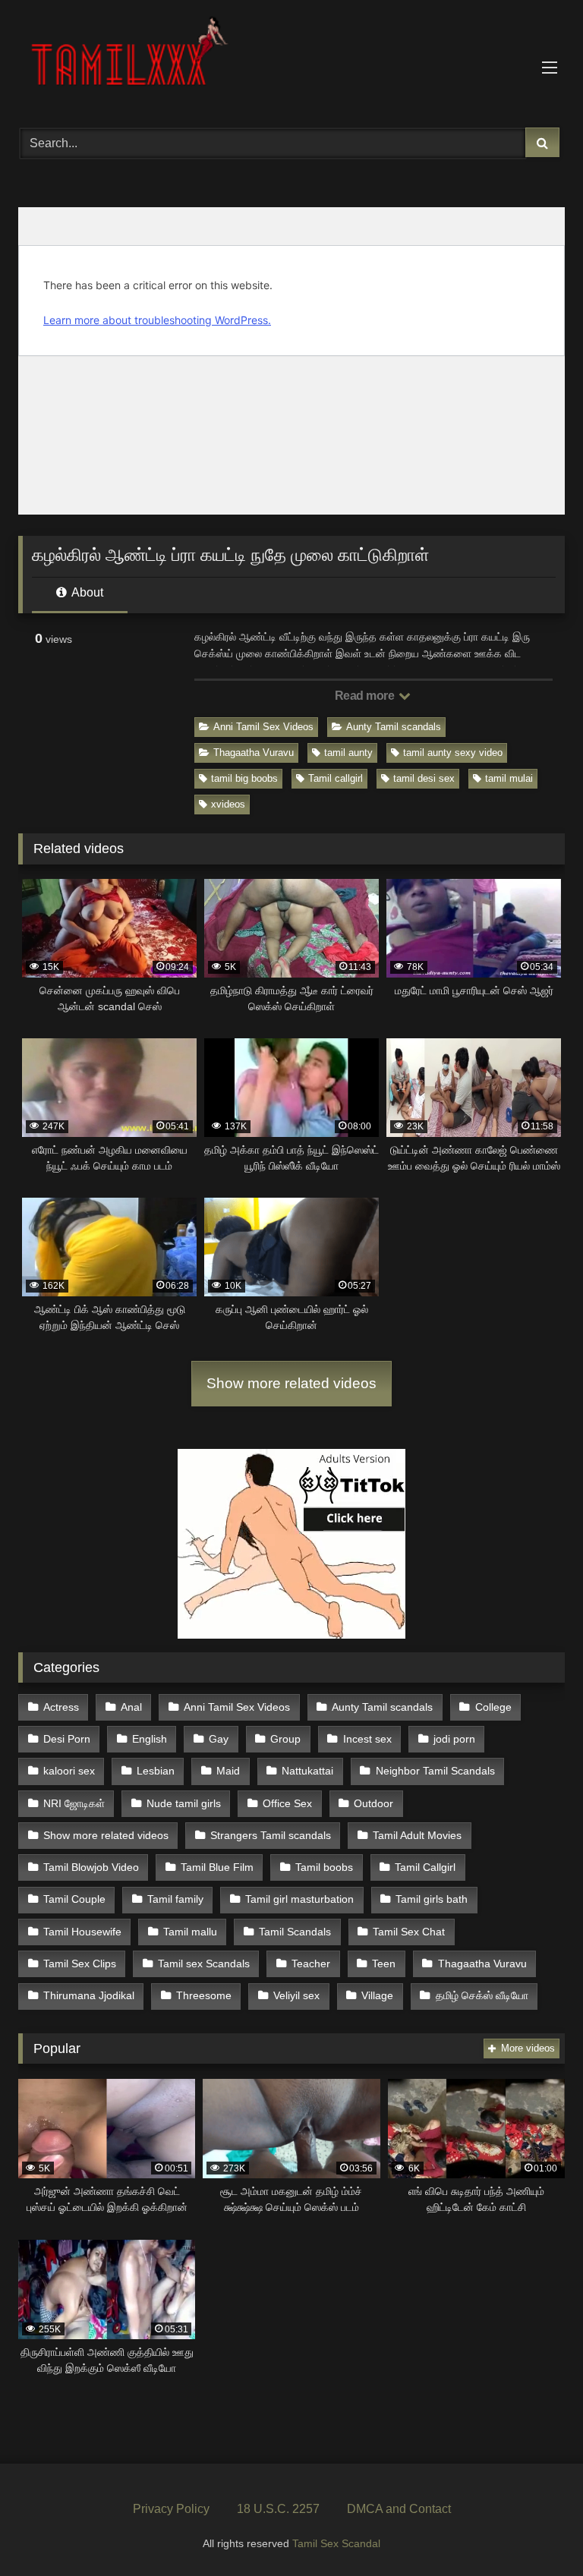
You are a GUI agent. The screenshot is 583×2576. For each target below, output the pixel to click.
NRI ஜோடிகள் (74, 1803)
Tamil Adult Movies (417, 1835)
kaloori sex (69, 1771)
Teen (384, 1963)
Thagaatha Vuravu (254, 753)
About (86, 592)
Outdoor (373, 1803)
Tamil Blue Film (217, 1867)
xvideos (228, 804)
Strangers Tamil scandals (271, 1835)
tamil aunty (348, 753)
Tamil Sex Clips (80, 1963)
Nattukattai (307, 1771)
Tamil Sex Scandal (336, 2543)
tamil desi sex (424, 778)
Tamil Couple (74, 1899)
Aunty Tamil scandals (394, 727)
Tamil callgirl (336, 778)
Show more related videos (291, 1383)
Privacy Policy (171, 2509)
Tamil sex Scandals (204, 1963)
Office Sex (287, 1803)
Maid (228, 1771)
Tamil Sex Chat (409, 1932)
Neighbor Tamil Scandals (435, 1771)
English (150, 1739)
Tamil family (175, 1899)
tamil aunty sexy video (453, 753)
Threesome (204, 1995)
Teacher (311, 1963)
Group (285, 1739)
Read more (366, 696)
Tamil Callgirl (425, 1867)
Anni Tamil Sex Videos (263, 727)
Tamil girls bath (432, 1899)
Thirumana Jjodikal (89, 1995)
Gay (219, 1739)
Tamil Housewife (82, 1932)
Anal (131, 1707)
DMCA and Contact (399, 2509)
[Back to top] (536, 2531)
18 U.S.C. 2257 (278, 2509)
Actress (61, 1707)
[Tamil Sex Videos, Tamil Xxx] (291, 58)
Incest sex (367, 1739)
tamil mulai (509, 778)
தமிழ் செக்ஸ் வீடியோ (482, 1995)
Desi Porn (67, 1739)
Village (377, 1995)
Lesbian (156, 1771)
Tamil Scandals (295, 1932)
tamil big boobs (244, 778)
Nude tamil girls (184, 1803)
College (493, 1707)
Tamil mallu (190, 1932)
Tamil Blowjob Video (91, 1867)
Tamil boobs (324, 1867)
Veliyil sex (296, 1995)
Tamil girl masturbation (299, 1899)
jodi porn (454, 1739)
